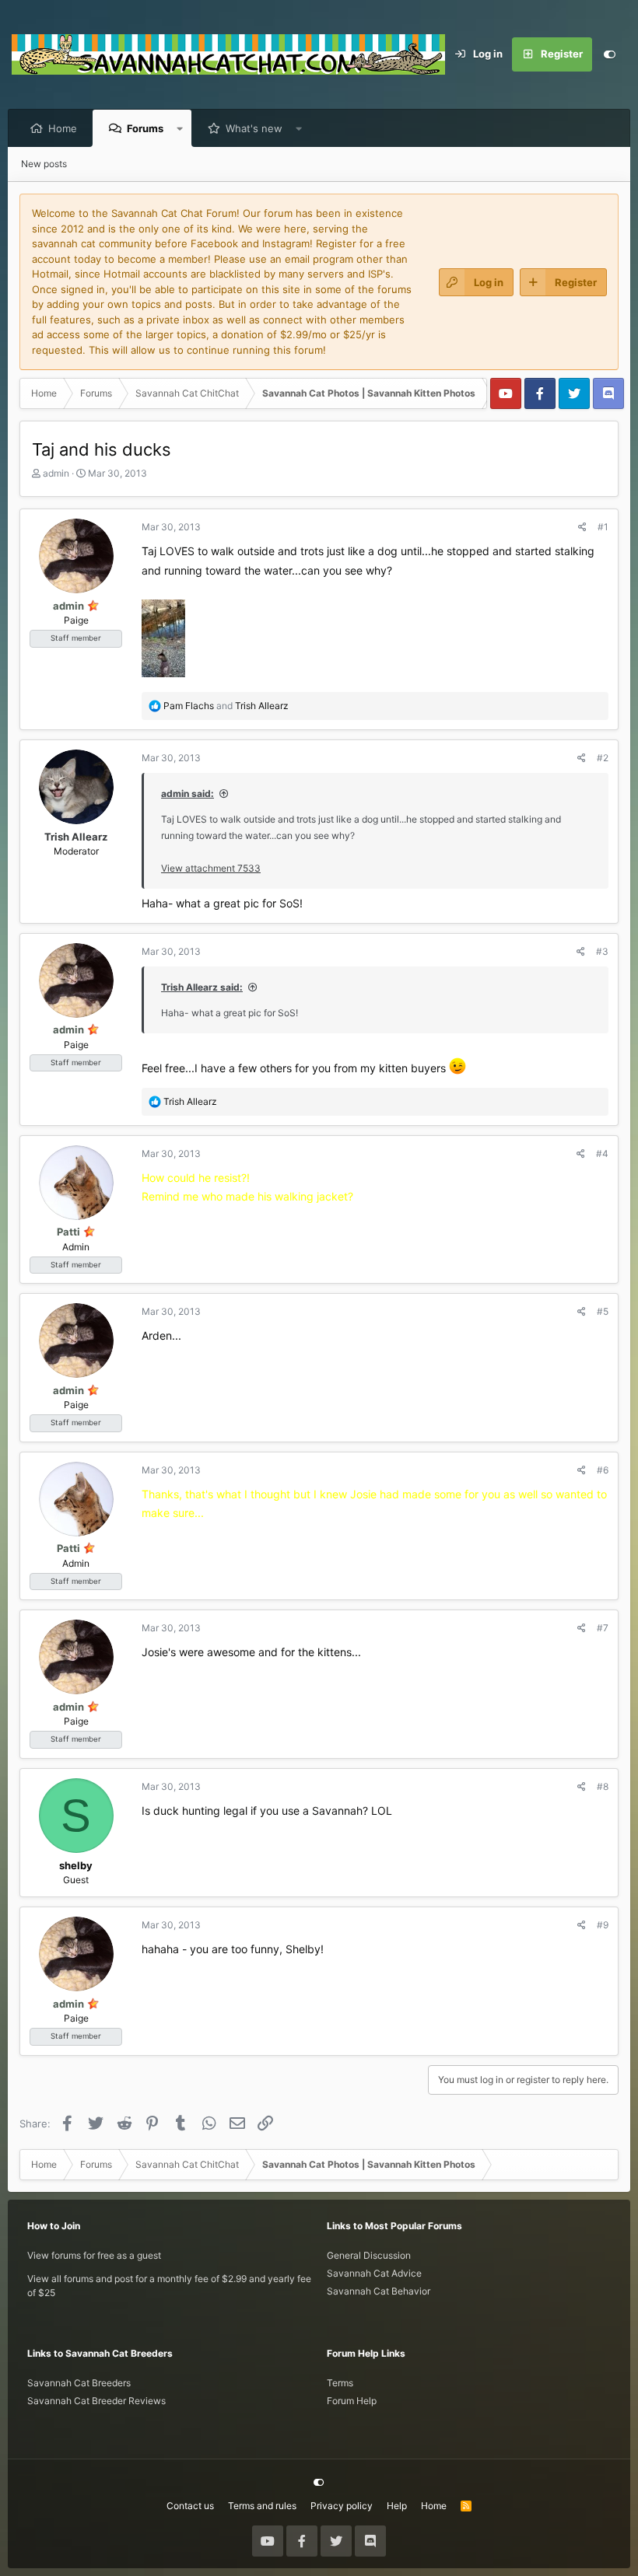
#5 (603, 1311)
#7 (603, 1628)
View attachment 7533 (211, 868)
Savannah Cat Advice (374, 2273)
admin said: (188, 793)
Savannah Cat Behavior (379, 2291)
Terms (340, 2383)
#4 (602, 1153)
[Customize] (609, 54)
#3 (602, 951)
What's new (254, 128)
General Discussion (369, 2255)
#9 (603, 1925)
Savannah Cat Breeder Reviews (96, 2401)
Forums (145, 128)
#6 (603, 1470)
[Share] (582, 527)
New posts (44, 164)
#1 (603, 527)
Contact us (190, 2506)
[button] (180, 128)
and (226, 706)
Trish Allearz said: (202, 987)
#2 (603, 758)
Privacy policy (342, 2506)
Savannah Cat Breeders (79, 2383)
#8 (603, 1786)
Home (63, 128)
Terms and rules (262, 2506)
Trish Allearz (76, 837)
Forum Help (352, 2401)
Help (397, 2506)
